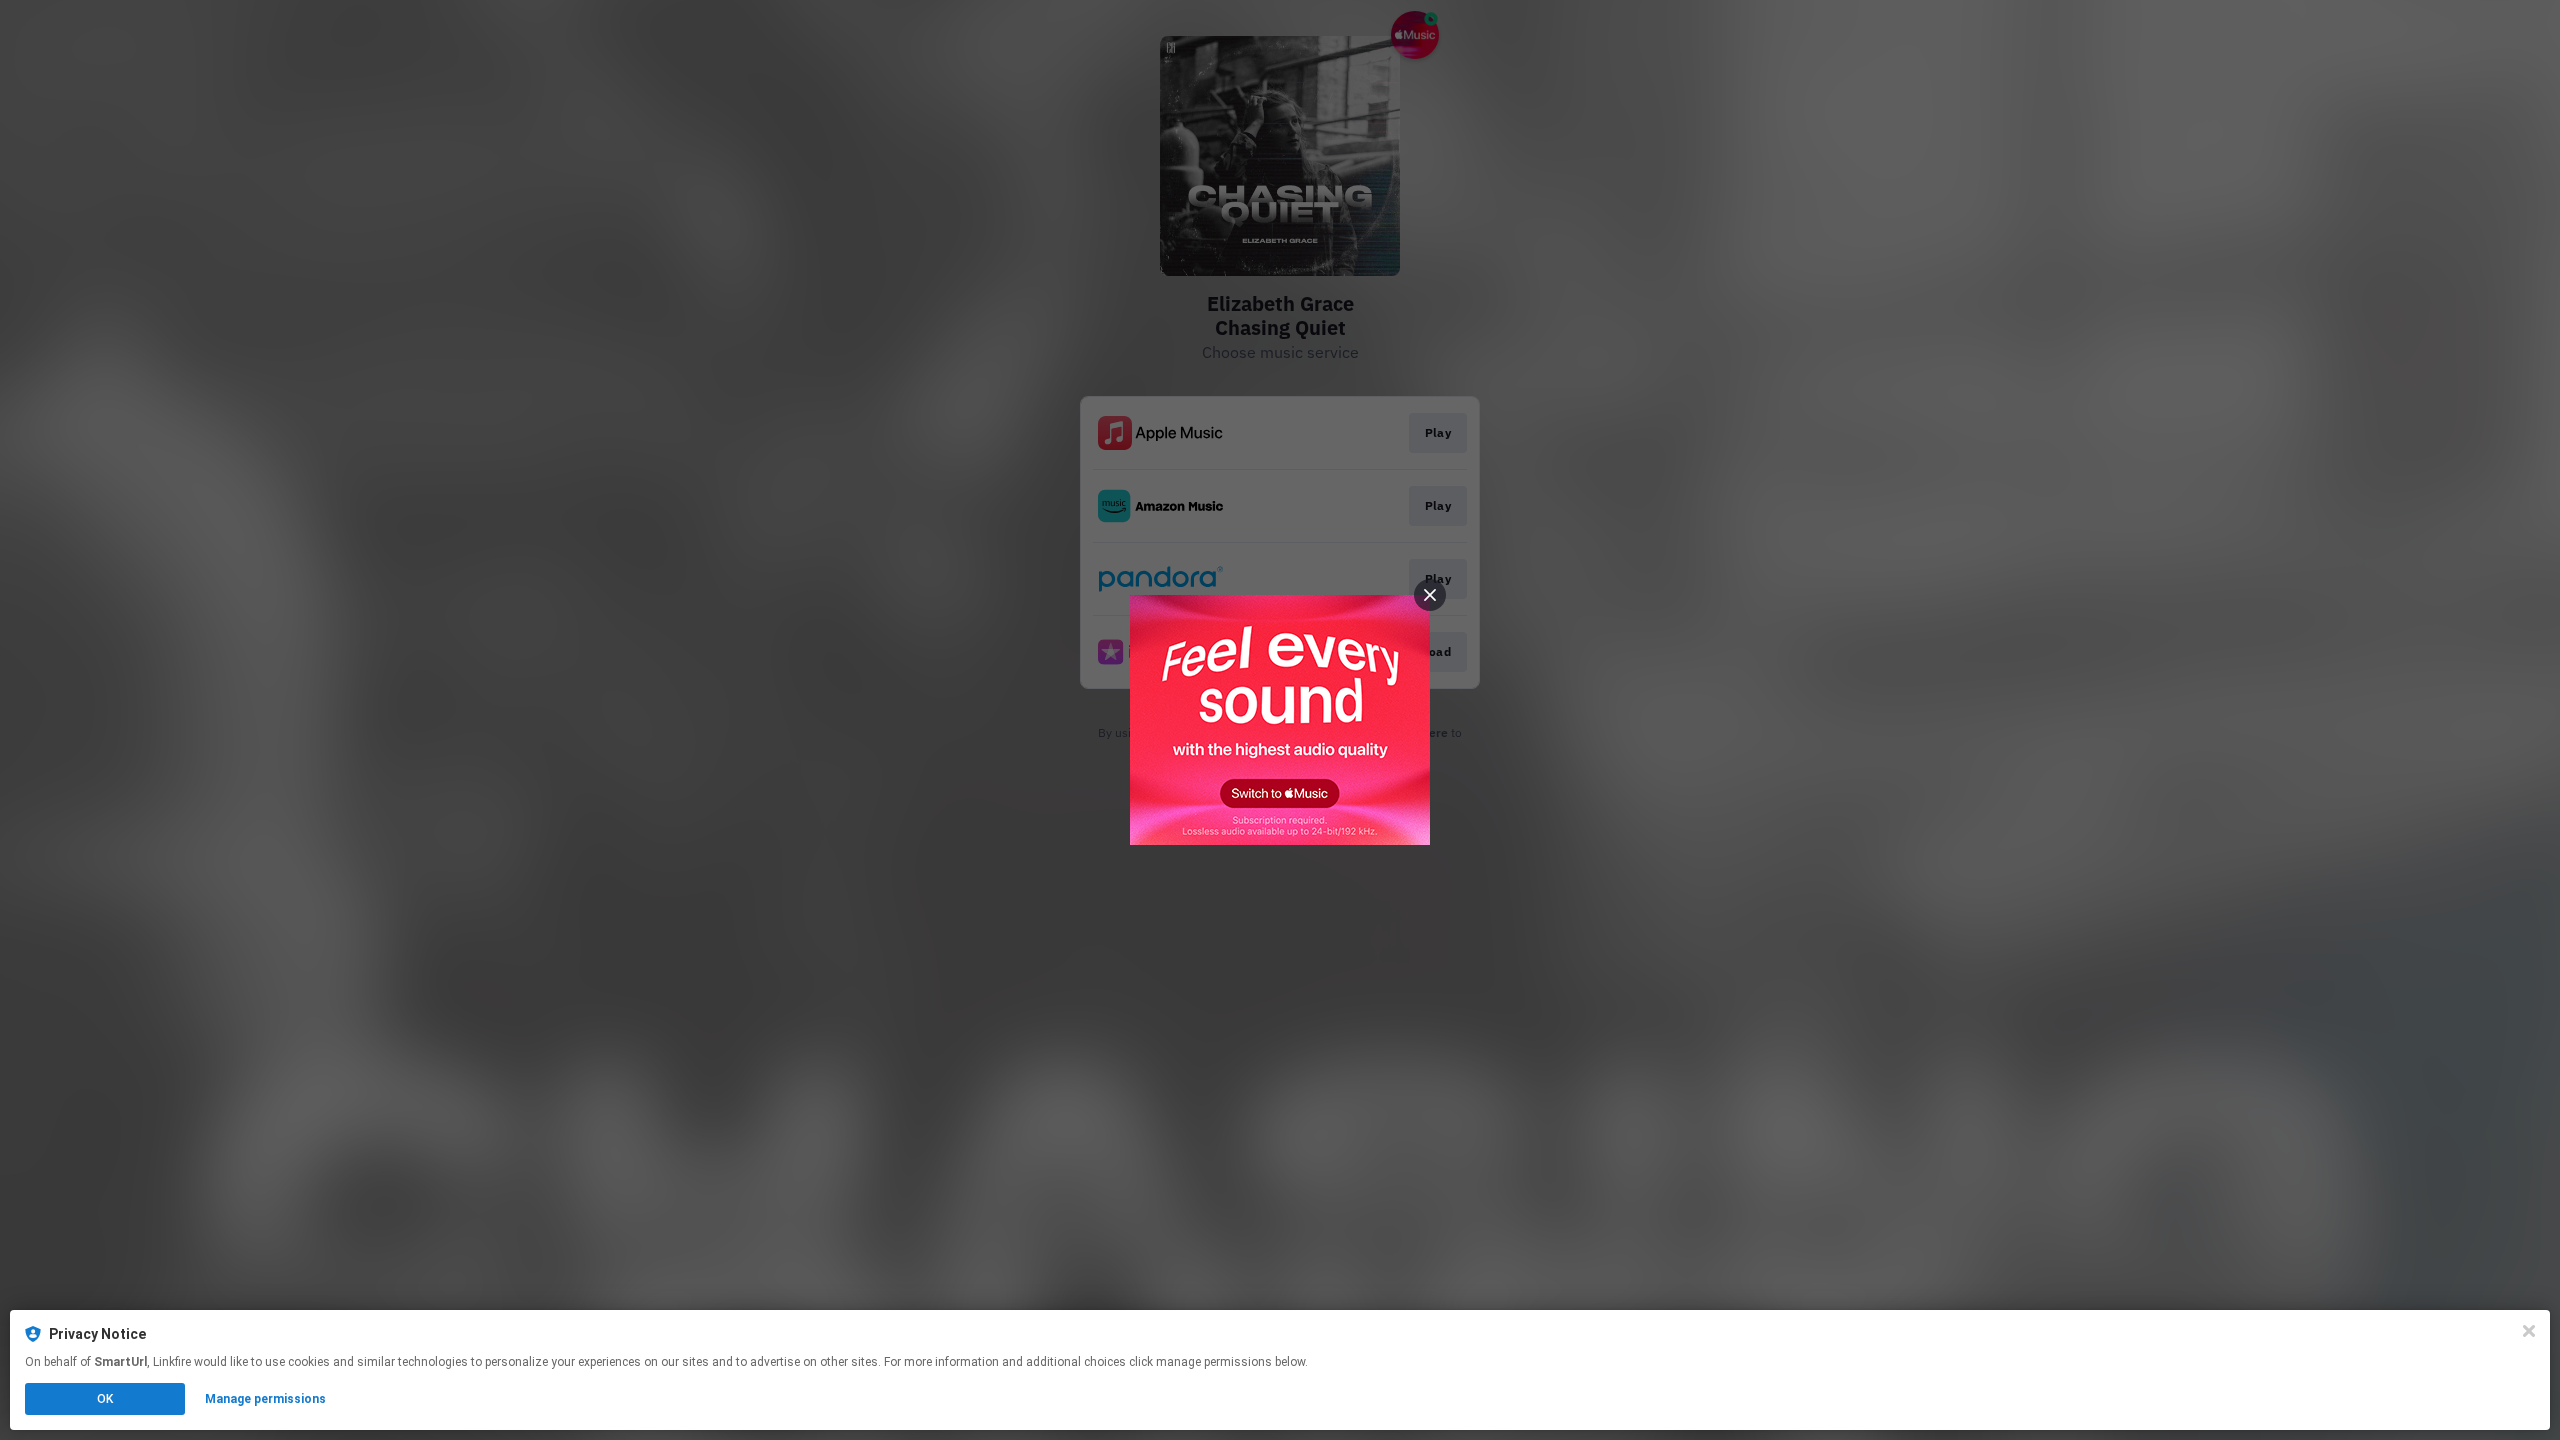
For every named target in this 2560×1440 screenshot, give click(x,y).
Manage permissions (265, 1399)
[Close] (2529, 1331)
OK (105, 1399)
